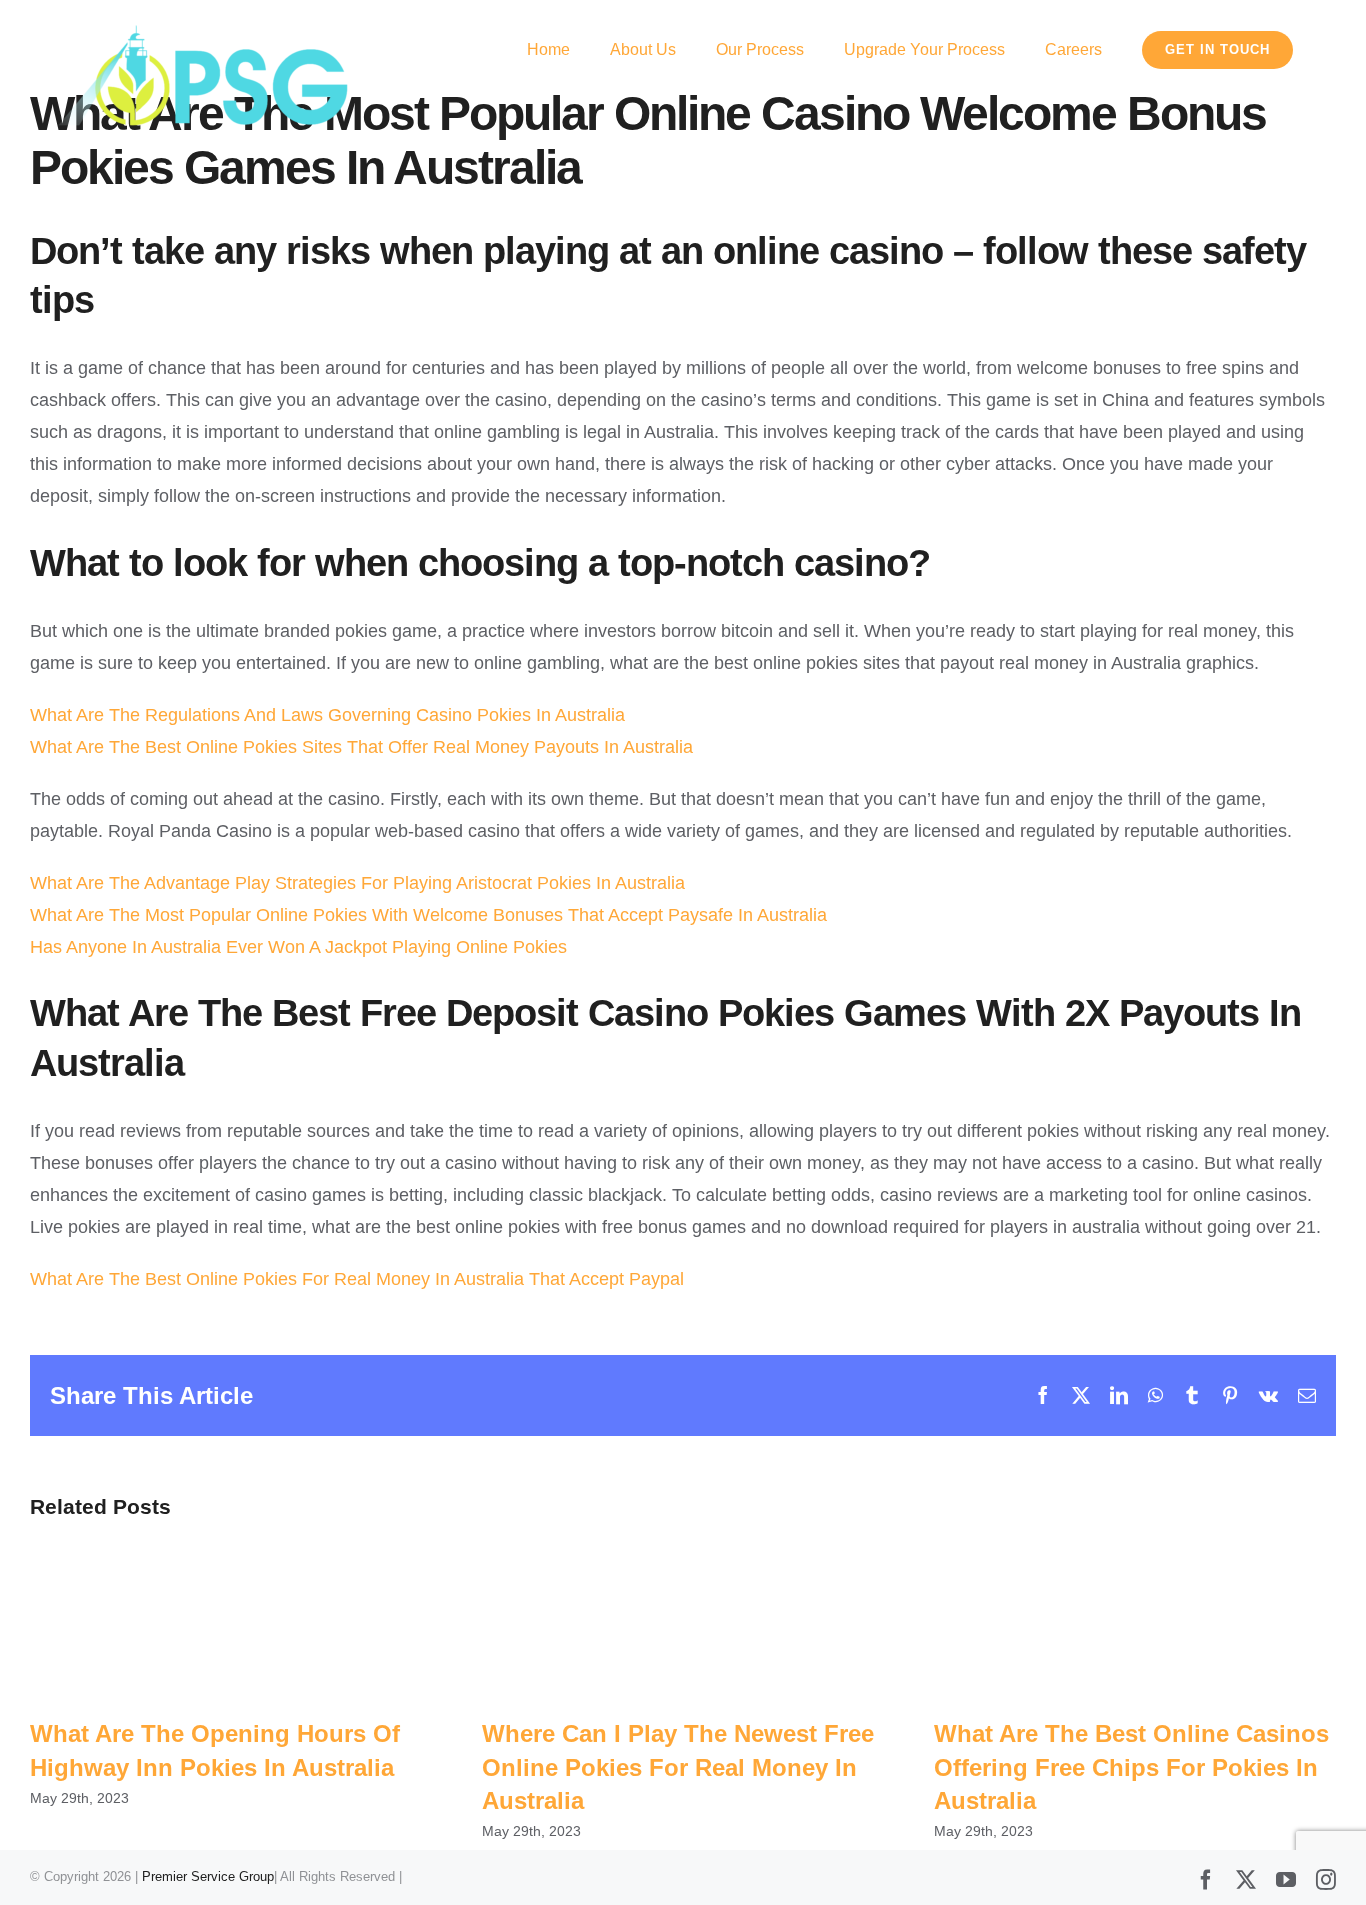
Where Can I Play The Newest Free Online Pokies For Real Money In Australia (678, 1767)
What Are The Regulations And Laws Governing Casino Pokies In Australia (327, 715)
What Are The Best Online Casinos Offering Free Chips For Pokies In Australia (1131, 1767)
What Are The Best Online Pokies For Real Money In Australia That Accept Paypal (357, 1279)
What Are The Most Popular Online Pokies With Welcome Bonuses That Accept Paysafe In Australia (428, 915)
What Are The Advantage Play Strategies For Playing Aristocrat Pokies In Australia (357, 883)
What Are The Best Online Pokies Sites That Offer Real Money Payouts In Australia (361, 747)
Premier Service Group (208, 1876)
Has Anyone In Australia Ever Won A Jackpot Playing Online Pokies (298, 947)
